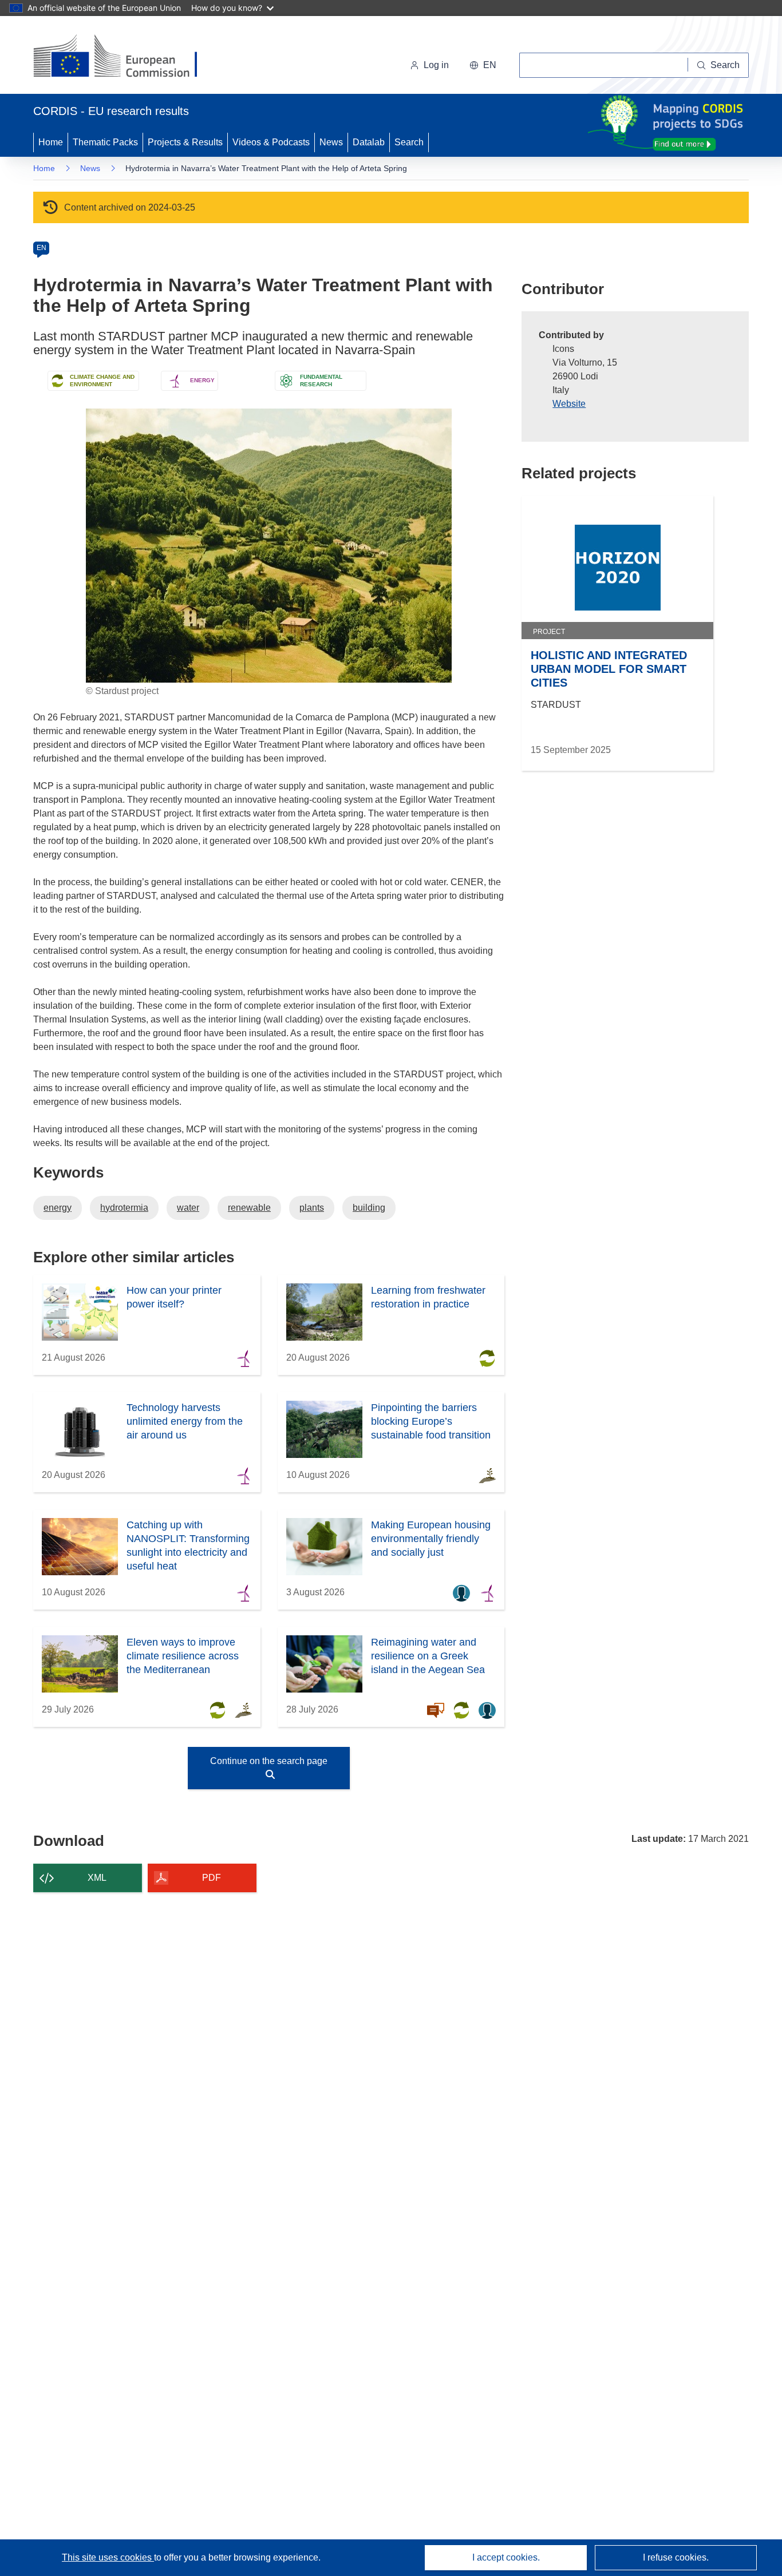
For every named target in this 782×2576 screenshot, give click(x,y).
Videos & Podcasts (271, 142)
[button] (483, 65)
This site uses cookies (108, 2557)
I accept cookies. (506, 2557)
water (188, 1208)
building (369, 1208)
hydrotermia (124, 1208)
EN (42, 248)
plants (312, 1208)
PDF (212, 1878)
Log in (436, 65)
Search (409, 142)
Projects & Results (185, 142)
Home (51, 142)
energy (58, 1208)
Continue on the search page (269, 1761)
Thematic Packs (105, 142)
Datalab (369, 142)
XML (97, 1878)
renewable (249, 1208)
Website (569, 404)
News (331, 142)
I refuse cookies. (676, 2557)
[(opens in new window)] (126, 57)
